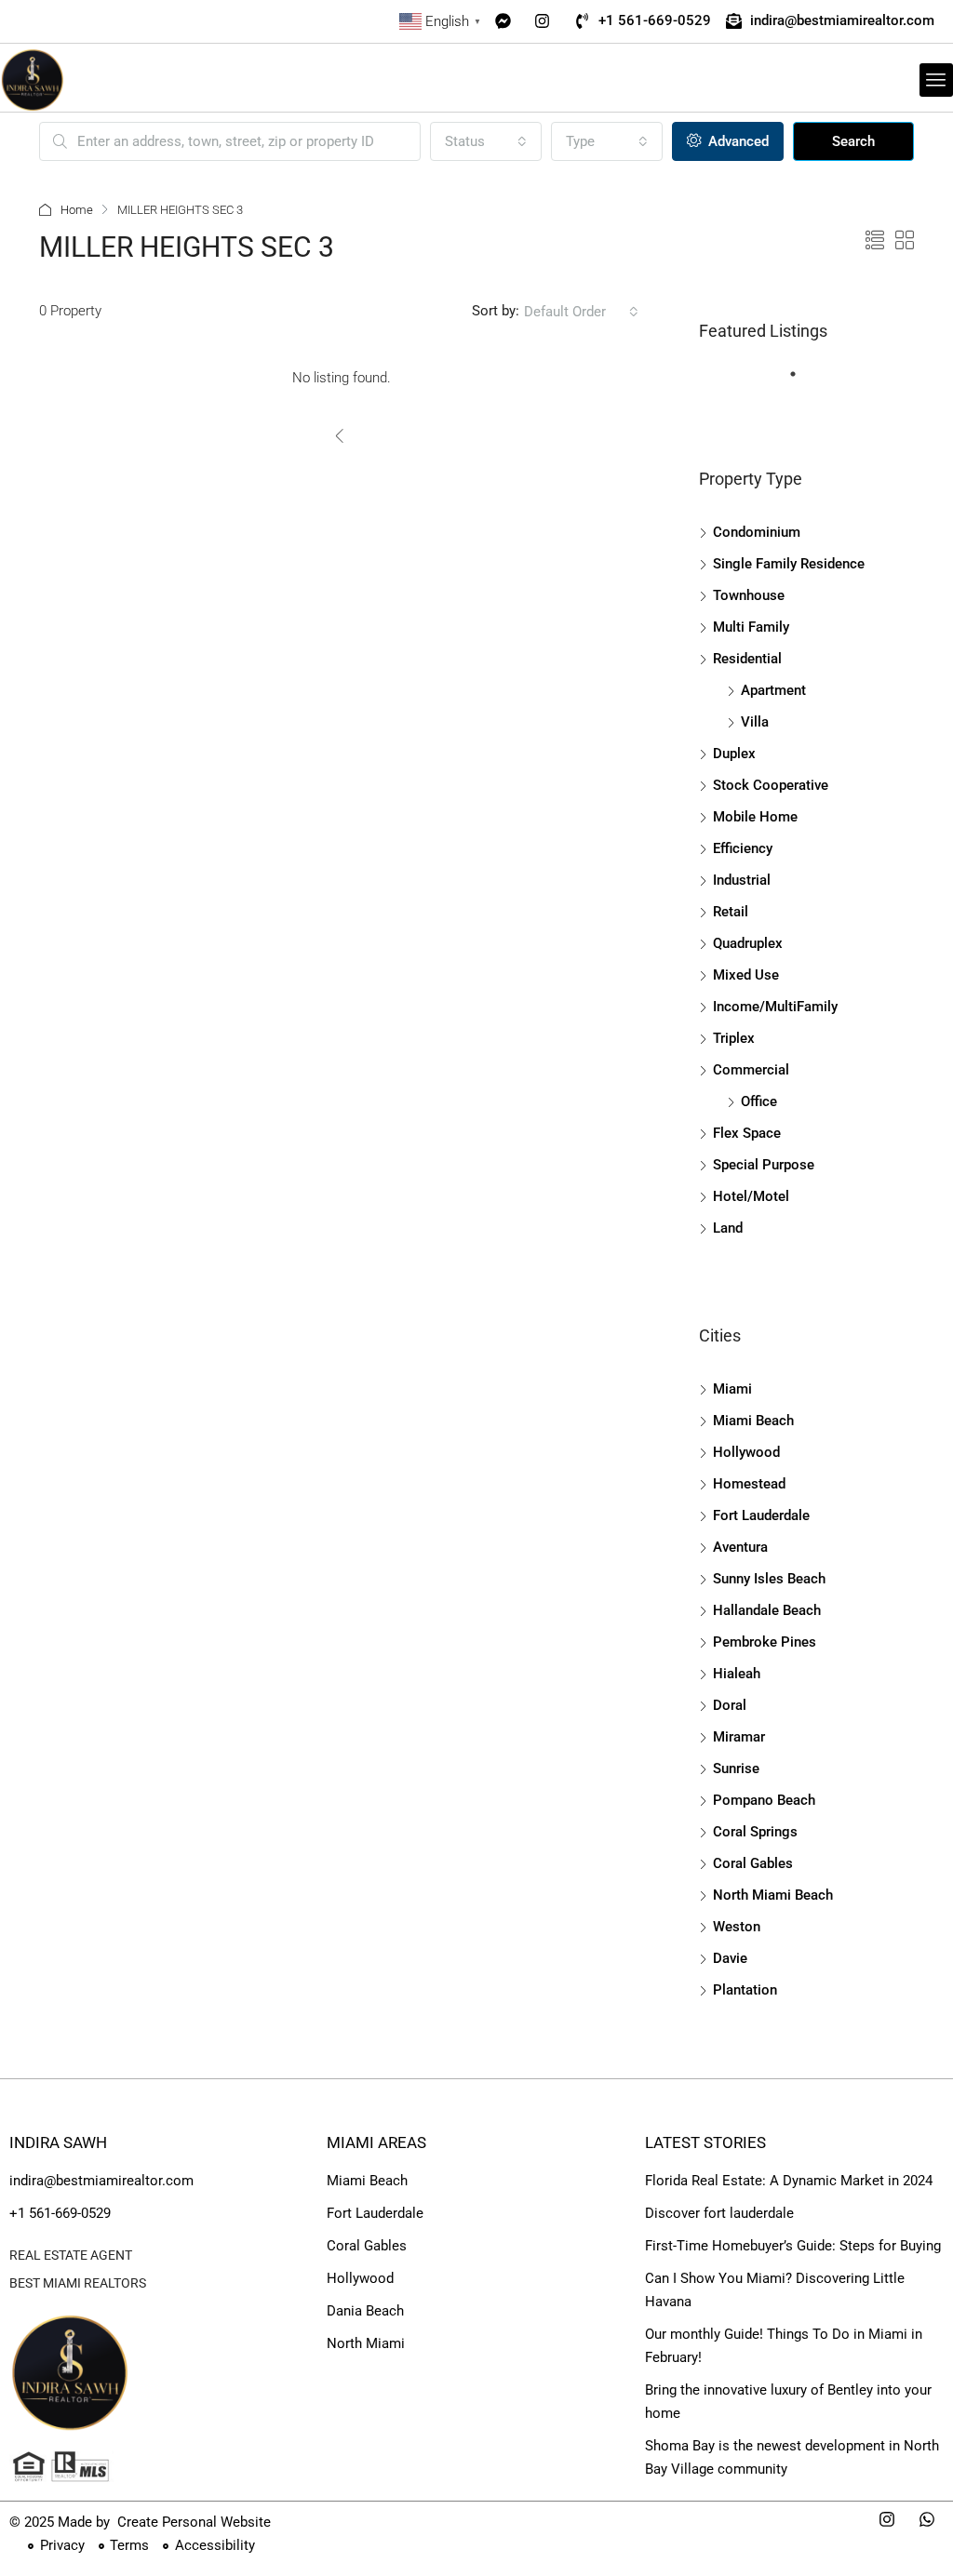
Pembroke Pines (765, 1642)
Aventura (740, 1547)
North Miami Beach (773, 1895)
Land (728, 1228)
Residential (747, 659)
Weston (737, 1927)
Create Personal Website (192, 2522)
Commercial (751, 1070)
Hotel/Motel (751, 1196)
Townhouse (749, 595)
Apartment (773, 690)
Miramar (739, 1737)
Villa (755, 722)
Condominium (757, 532)
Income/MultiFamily (775, 1007)
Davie (730, 1958)
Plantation (745, 1990)
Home (77, 210)
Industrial (742, 880)
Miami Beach (753, 1421)
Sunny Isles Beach (769, 1579)
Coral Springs (755, 1832)
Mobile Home (755, 817)
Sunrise (736, 1768)
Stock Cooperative (771, 785)
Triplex (734, 1038)
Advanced (737, 141)
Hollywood (746, 1452)
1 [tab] (802, 381)
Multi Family (751, 627)
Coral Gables (753, 1863)
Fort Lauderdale (761, 1515)
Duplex (734, 754)
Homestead (749, 1484)
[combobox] (486, 141)
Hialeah (737, 1674)
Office (759, 1101)
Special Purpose (764, 1165)
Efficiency (743, 848)
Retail (731, 912)
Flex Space (747, 1133)
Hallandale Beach (767, 1610)
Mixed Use (746, 975)
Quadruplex (748, 943)
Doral (730, 1705)
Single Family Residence (789, 564)
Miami (732, 1389)
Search (853, 141)
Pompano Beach (764, 1800)
